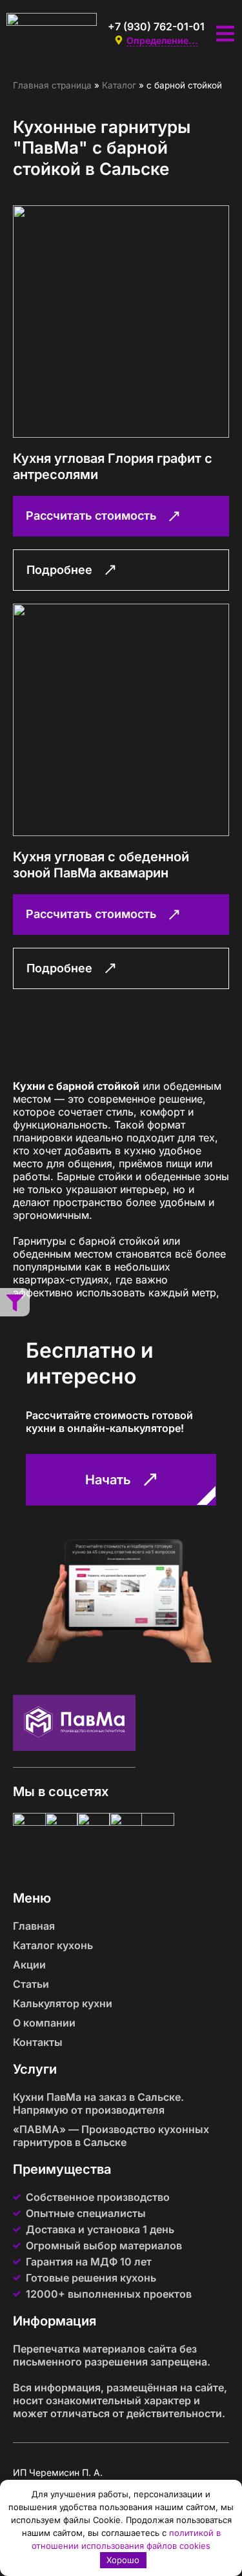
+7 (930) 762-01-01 (156, 26)
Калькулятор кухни (63, 2003)
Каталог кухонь (53, 1945)
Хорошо (123, 2560)
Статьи (31, 1984)
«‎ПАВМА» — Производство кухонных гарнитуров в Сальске (111, 2136)
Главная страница (52, 85)
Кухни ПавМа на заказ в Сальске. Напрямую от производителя (98, 2103)
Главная (34, 1926)
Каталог (119, 85)
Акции (29, 1965)
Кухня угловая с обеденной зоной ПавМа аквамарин (101, 865)
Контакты (38, 2042)
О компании (44, 2023)
